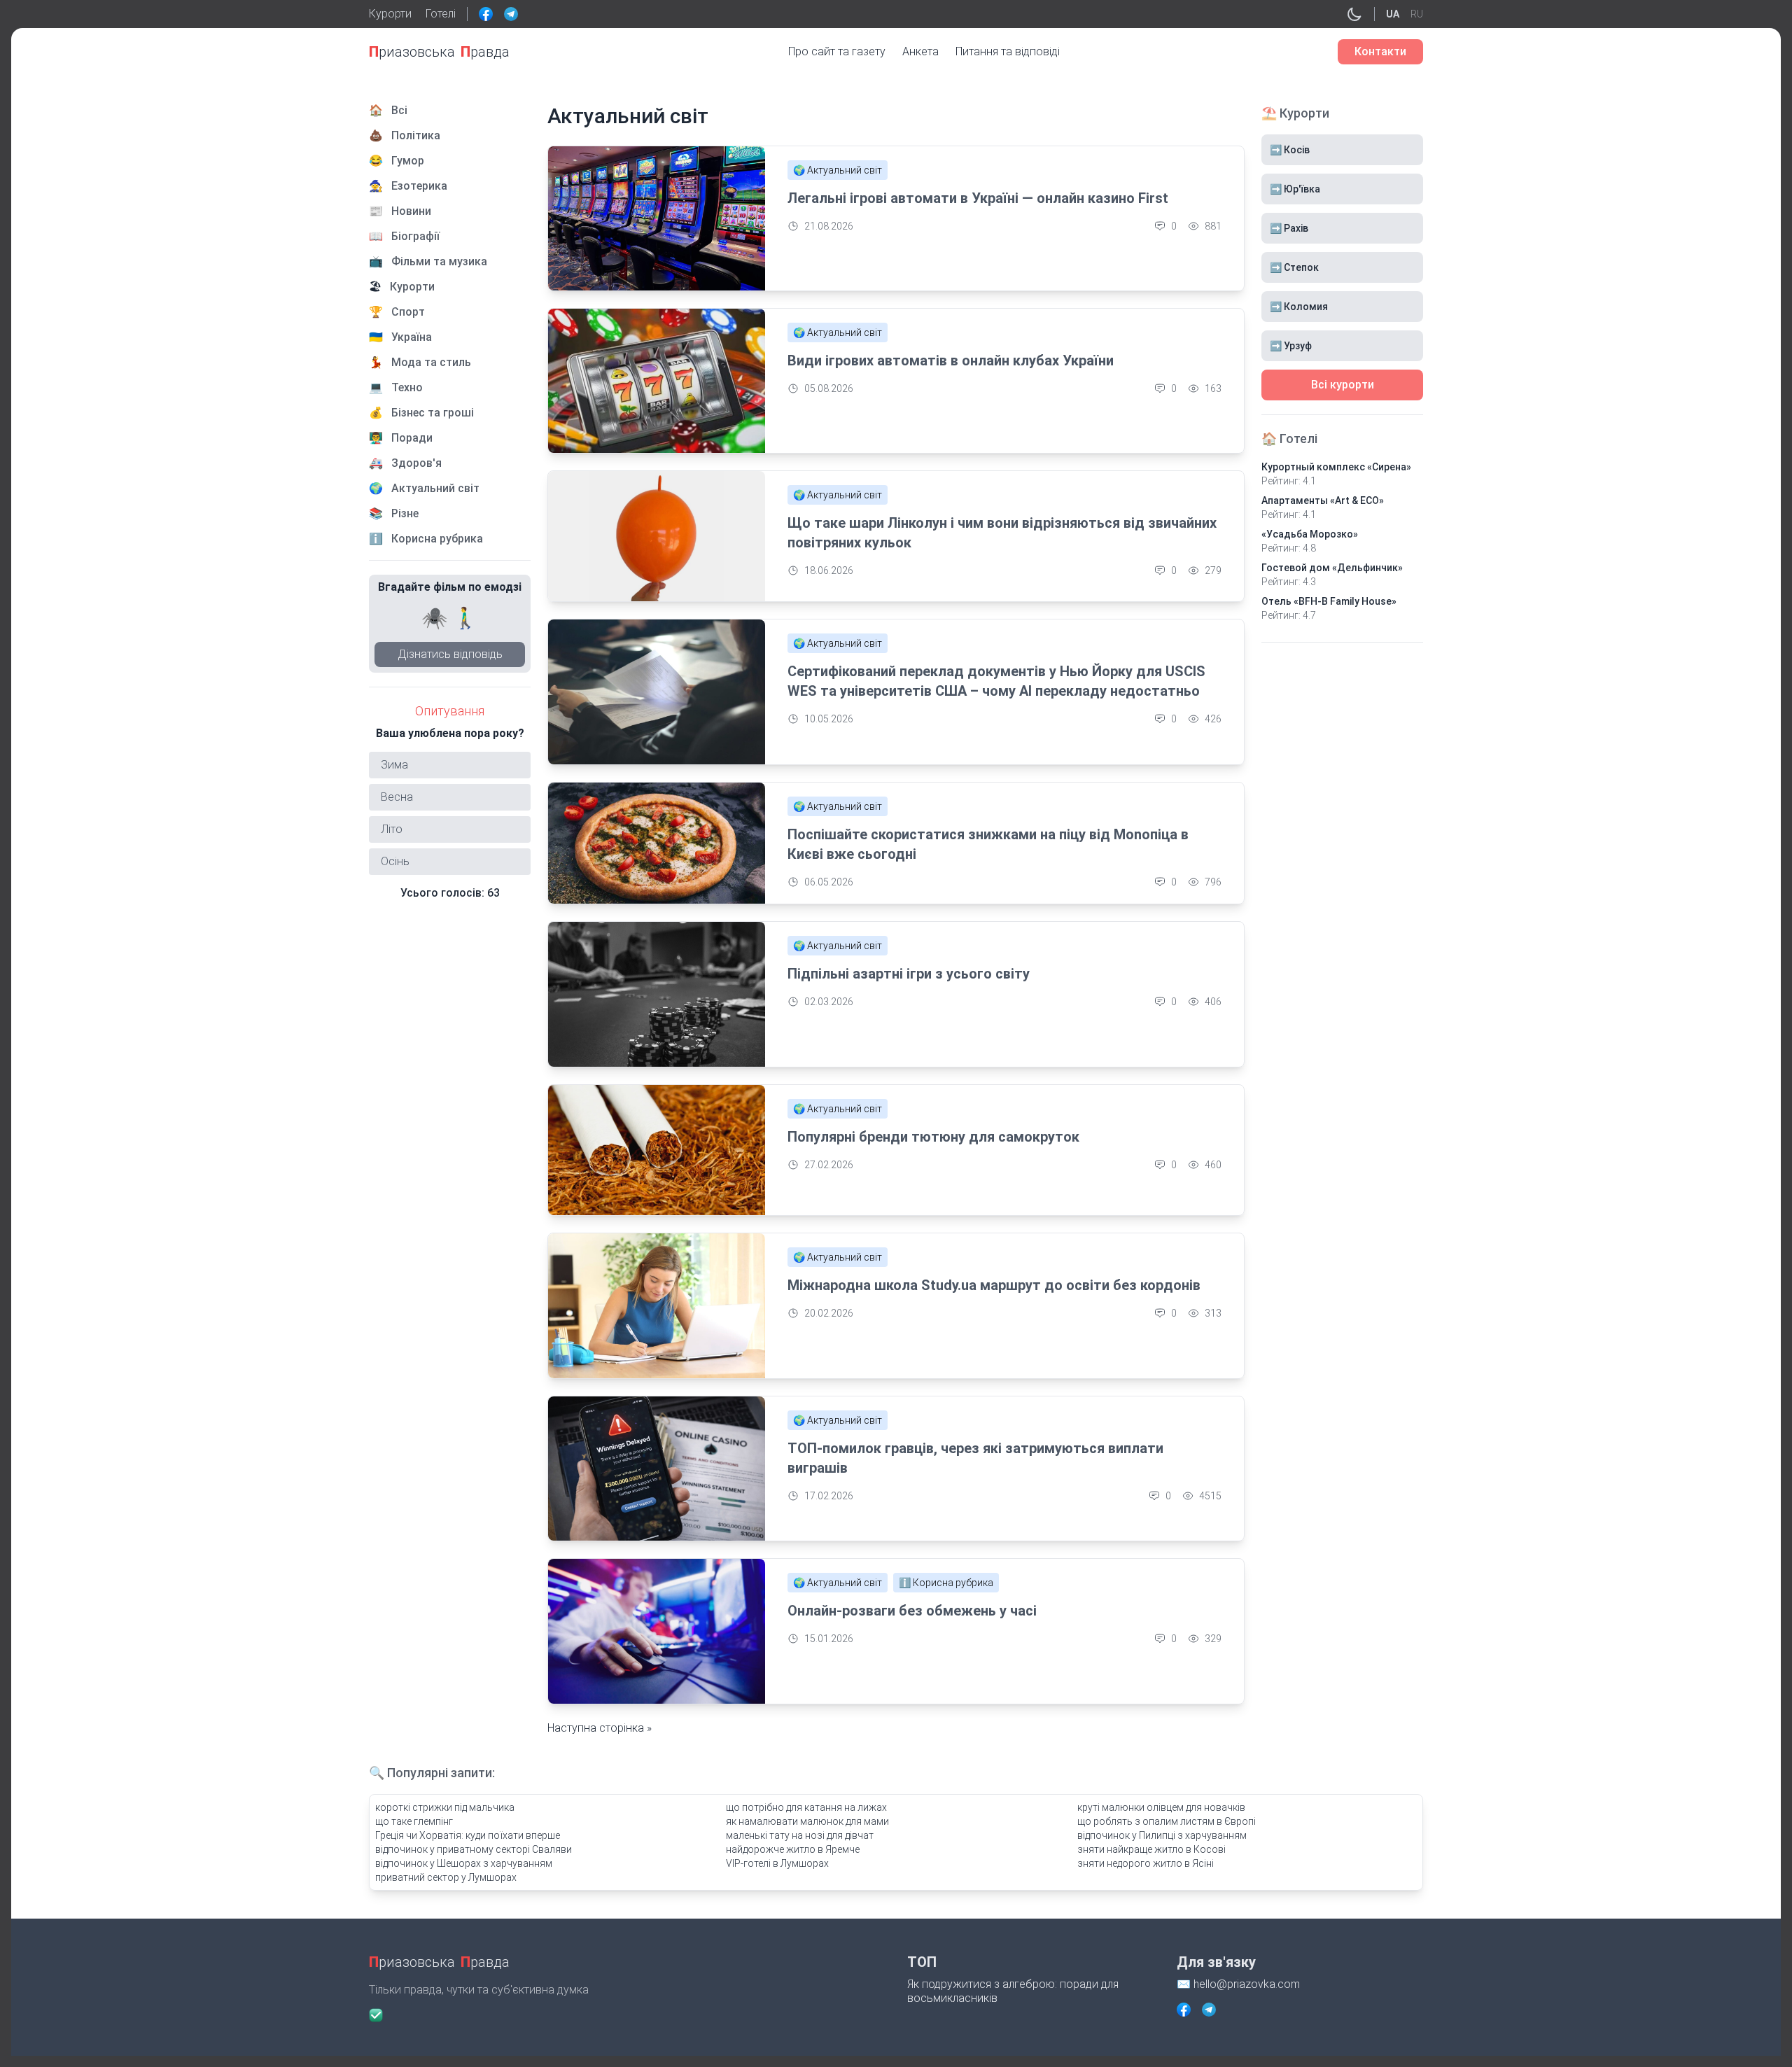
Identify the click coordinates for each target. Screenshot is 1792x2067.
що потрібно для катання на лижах (806, 1807)
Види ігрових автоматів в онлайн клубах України (951, 360)
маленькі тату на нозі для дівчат (800, 1835)
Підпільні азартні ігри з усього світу (909, 974)
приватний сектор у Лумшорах (446, 1877)
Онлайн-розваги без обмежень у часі (912, 1611)
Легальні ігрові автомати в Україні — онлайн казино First (978, 198)
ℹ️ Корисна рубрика (946, 1583)
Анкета (920, 51)
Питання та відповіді (1008, 51)
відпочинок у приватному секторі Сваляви (474, 1849)
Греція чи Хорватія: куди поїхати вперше (468, 1835)
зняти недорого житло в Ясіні (1146, 1863)
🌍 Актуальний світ (838, 170)
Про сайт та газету (837, 51)
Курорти (390, 14)
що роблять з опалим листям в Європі (1167, 1821)
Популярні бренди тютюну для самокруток (933, 1137)
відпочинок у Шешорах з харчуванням (464, 1863)
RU (1417, 14)
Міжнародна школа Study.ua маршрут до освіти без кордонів (994, 1285)
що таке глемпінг (414, 1821)
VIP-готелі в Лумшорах (777, 1863)
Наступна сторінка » (600, 1728)
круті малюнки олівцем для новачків (1161, 1807)
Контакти (1380, 51)
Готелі (441, 14)
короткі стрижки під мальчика (445, 1807)
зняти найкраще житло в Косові (1151, 1849)
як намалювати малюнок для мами (807, 1821)
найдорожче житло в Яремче (793, 1849)
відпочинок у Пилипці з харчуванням (1162, 1835)
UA (1393, 14)
